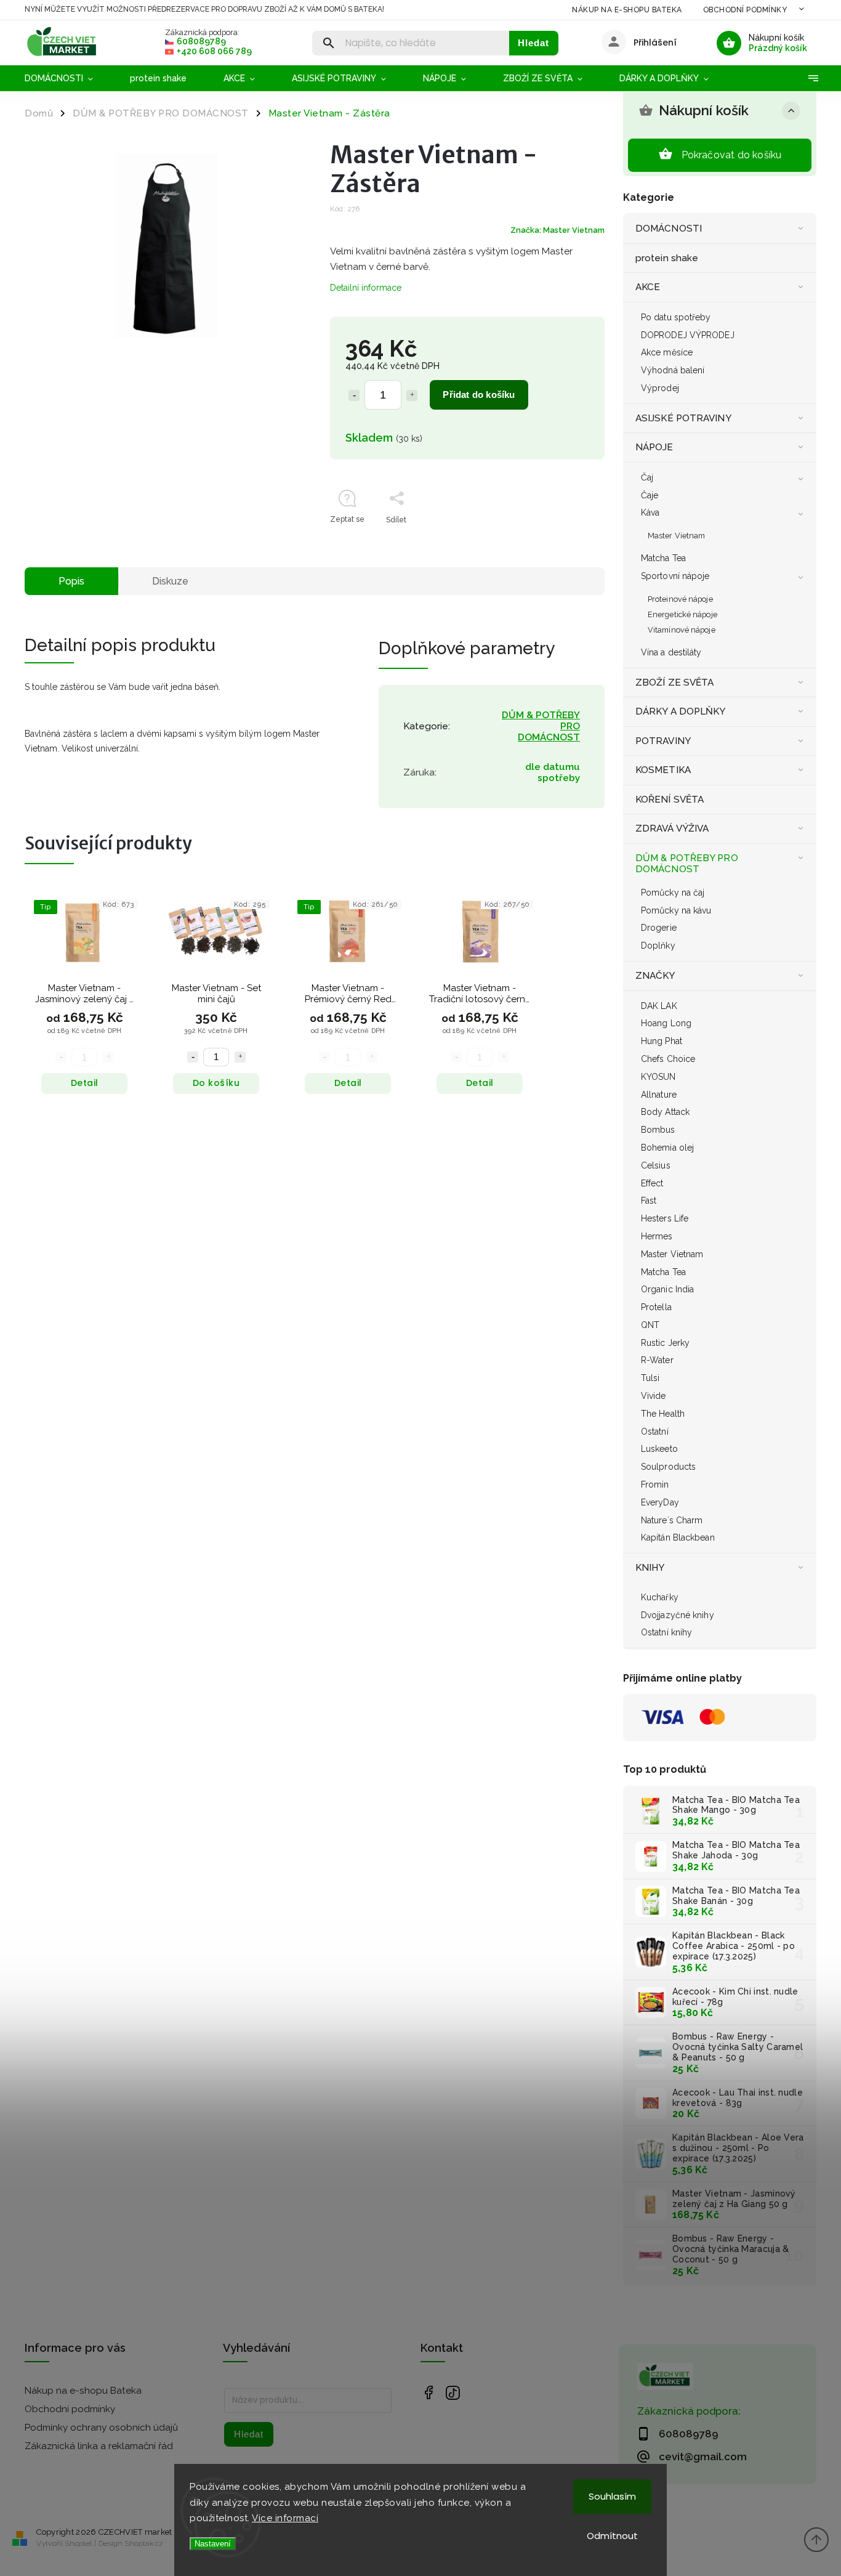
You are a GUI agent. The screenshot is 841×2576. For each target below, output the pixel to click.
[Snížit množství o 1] (354, 395)
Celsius (656, 1165)
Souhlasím (612, 2496)
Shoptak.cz (144, 2543)
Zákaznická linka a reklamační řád (99, 2446)
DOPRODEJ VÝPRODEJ (688, 335)
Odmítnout (612, 2536)
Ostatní (655, 1432)
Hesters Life (665, 1218)
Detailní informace (366, 288)
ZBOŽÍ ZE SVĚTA (674, 682)
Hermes (657, 1236)
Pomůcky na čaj (673, 893)
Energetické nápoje (682, 614)
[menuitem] (68, 78)
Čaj (647, 477)
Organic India (667, 1289)
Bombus (658, 1130)
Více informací (285, 2518)
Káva (650, 512)
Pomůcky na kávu (676, 910)
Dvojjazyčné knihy (678, 1615)
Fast (649, 1201)
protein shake (667, 258)
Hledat (533, 43)
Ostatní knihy (666, 1632)
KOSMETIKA (663, 770)
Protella (656, 1307)
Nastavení (213, 2544)
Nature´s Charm (672, 1520)
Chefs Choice (668, 1059)
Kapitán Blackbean (678, 1537)
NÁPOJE (654, 447)
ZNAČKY (655, 976)
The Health (663, 1414)
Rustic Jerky (665, 1343)
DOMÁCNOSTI (669, 229)
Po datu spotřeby (676, 317)
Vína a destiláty (671, 652)
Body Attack (665, 1112)
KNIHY (650, 1568)
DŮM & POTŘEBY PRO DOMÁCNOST (687, 864)
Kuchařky (660, 1597)
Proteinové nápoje (680, 599)
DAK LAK (659, 1006)
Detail (85, 1083)
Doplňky (658, 946)
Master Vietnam (676, 536)
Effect (652, 1183)
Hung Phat (662, 1041)
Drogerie (659, 928)
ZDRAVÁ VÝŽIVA (672, 828)
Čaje (650, 495)
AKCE (648, 287)
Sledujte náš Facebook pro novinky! (428, 2393)
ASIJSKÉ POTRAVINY (683, 418)
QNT (650, 1325)
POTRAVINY (663, 741)
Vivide (654, 1396)
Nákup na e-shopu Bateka (627, 10)
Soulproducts (668, 1467)
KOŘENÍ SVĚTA (670, 800)
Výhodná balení (673, 370)
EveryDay (660, 1502)
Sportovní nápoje (675, 576)
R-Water (657, 1360)
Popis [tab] (71, 581)
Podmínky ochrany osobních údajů (101, 2428)
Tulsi (650, 1378)
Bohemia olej (667, 1148)
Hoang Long (666, 1023)
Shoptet (79, 2543)
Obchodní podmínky (745, 10)
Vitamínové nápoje (682, 630)
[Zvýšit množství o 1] (412, 395)
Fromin (655, 1484)
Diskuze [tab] (170, 581)
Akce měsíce (667, 352)
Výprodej (660, 388)
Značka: (557, 230)
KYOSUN (658, 1077)
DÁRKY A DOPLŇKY (681, 711)
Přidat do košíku (479, 395)
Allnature (659, 1095)
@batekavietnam (453, 2393)
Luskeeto (659, 1449)
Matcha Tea (663, 558)
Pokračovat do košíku (732, 155)
